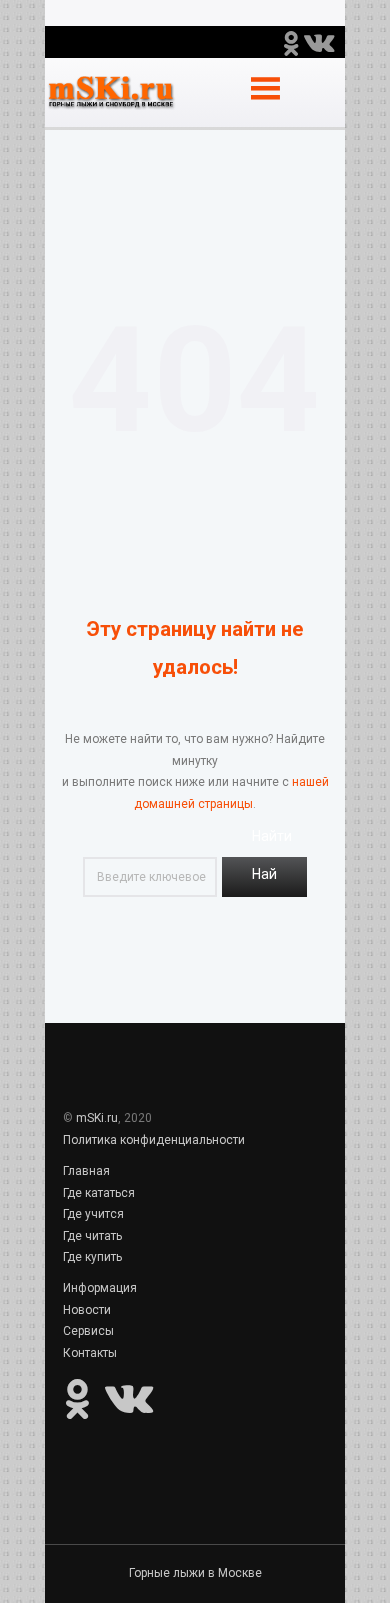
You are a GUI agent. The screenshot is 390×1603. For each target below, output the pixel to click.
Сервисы (88, 1331)
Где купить (92, 1257)
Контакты (90, 1353)
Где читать (92, 1236)
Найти (264, 881)
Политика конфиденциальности (154, 1140)
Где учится (93, 1214)
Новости (87, 1310)
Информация (100, 1288)
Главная (86, 1171)
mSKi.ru (97, 1118)
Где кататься (99, 1193)
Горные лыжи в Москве (195, 1573)
